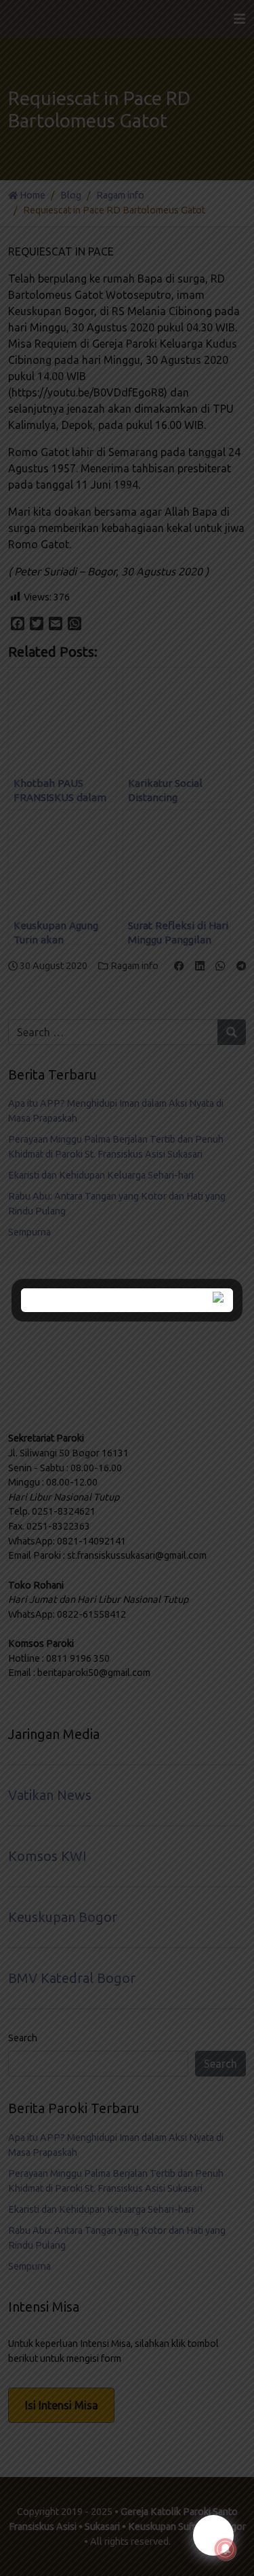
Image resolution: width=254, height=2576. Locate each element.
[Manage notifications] (226, 2550)
